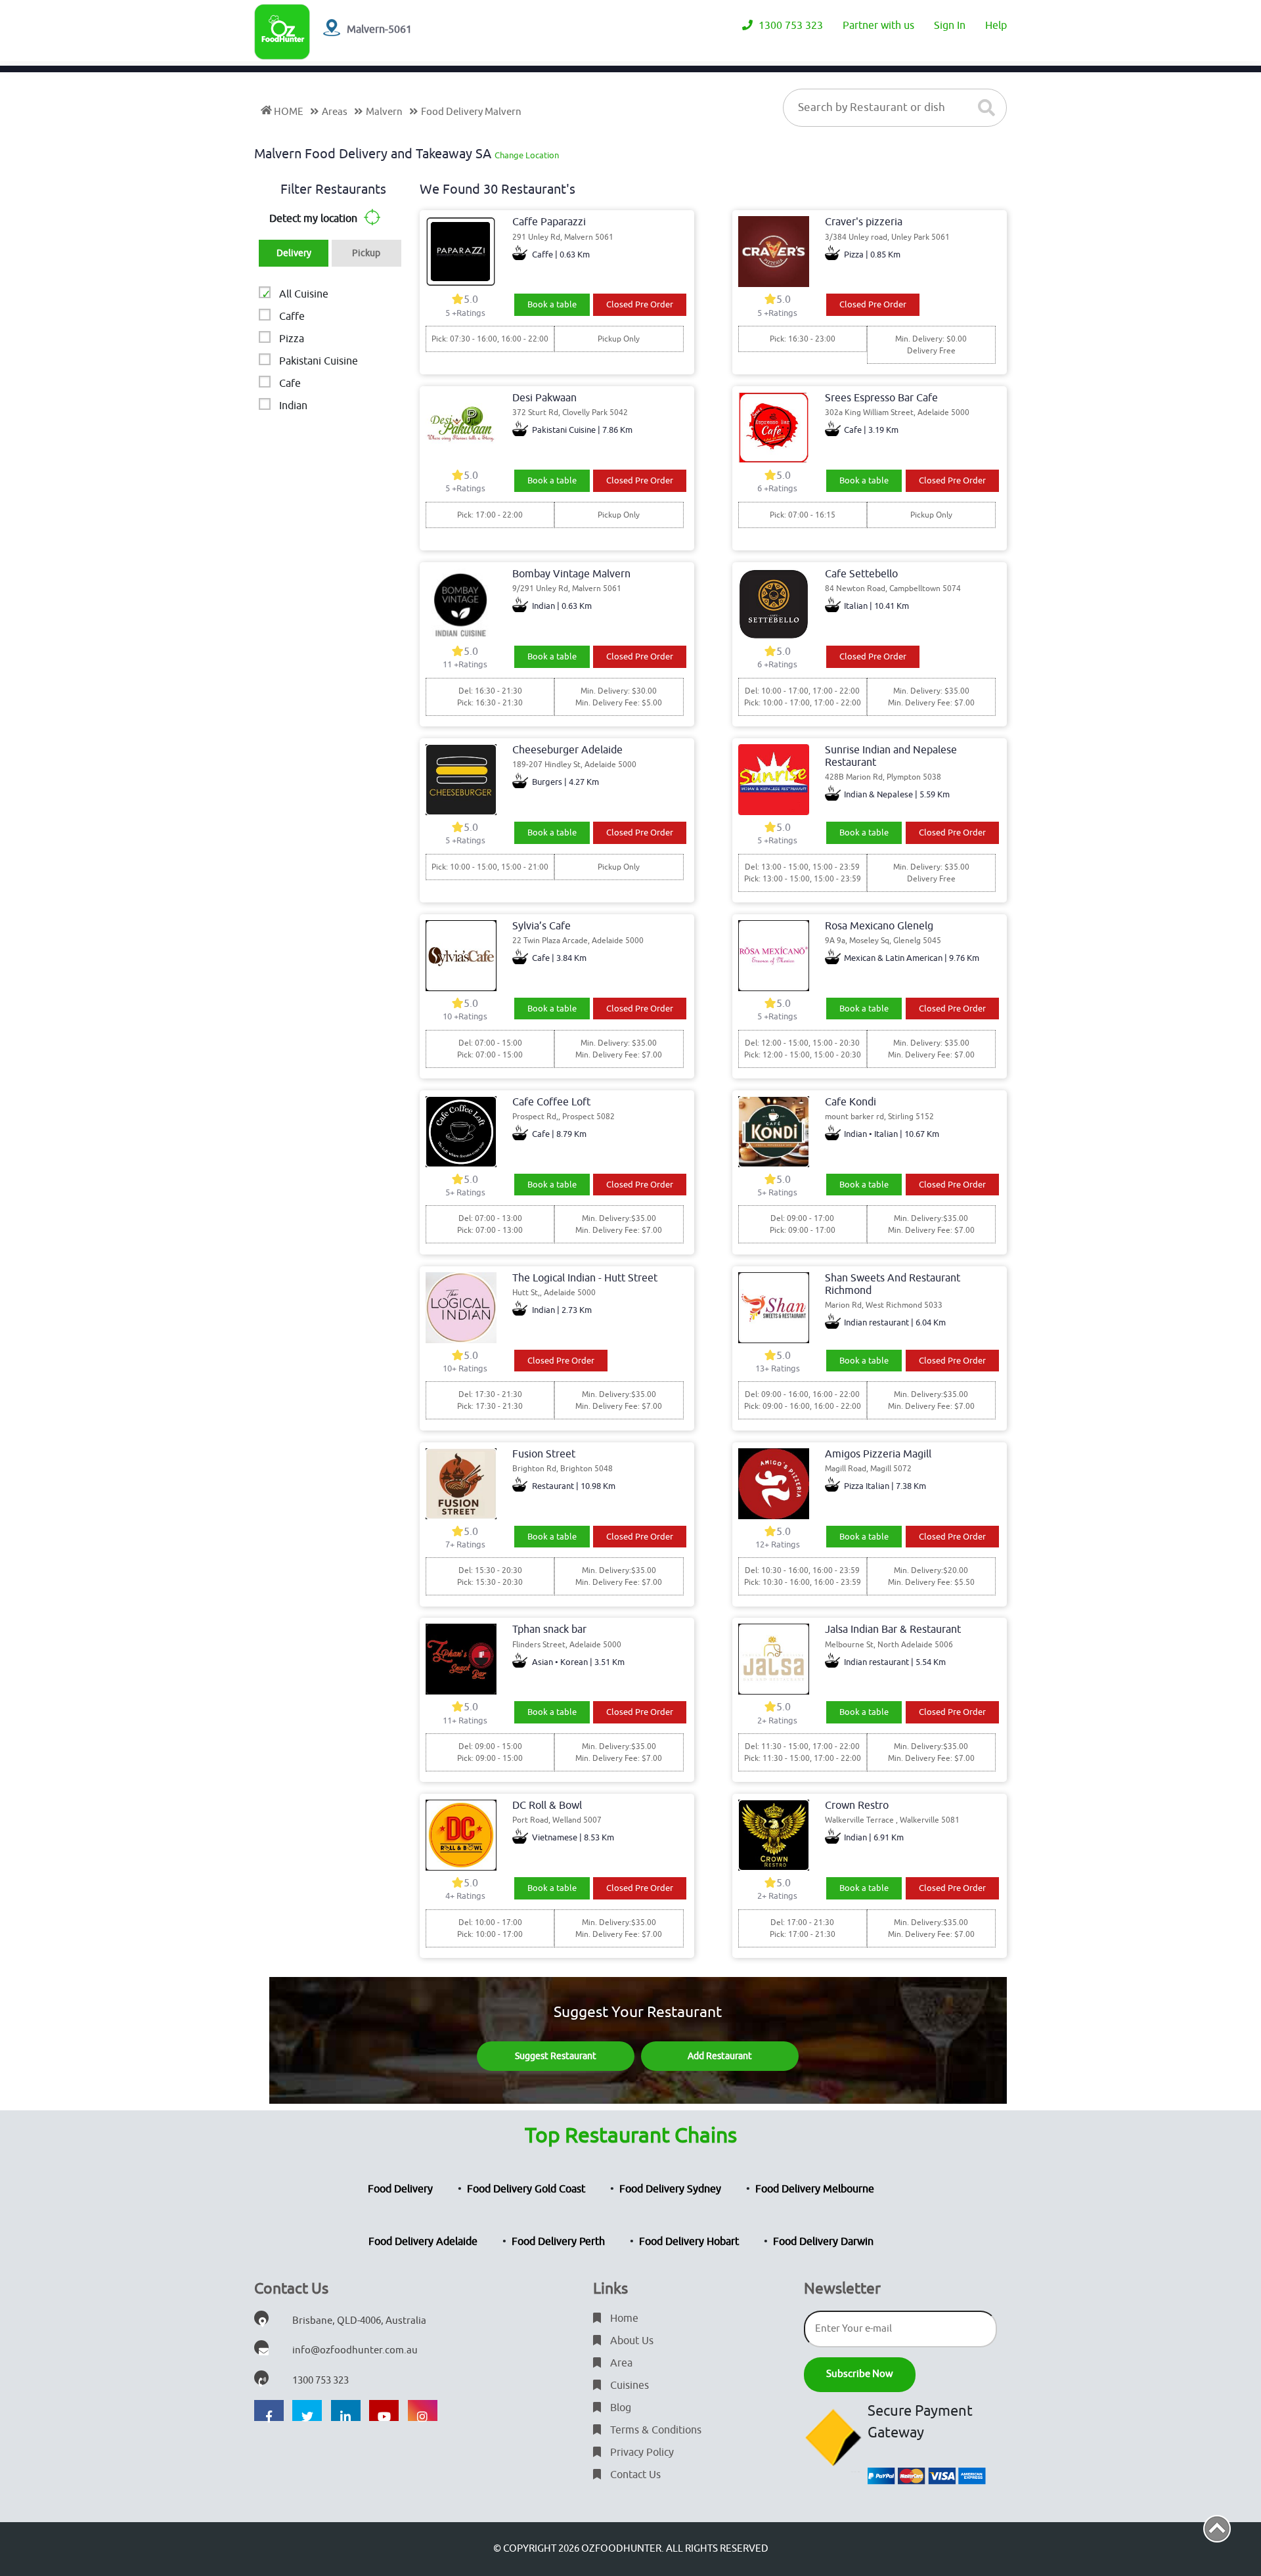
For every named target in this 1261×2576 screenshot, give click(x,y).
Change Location (527, 155)
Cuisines (628, 2386)
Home (623, 2319)
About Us (630, 2341)
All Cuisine (304, 294)
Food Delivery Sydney (670, 2189)
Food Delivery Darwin (823, 2242)
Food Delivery (400, 2189)
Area (620, 2363)
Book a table (552, 304)
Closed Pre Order (640, 304)
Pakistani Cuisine (319, 361)
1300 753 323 (789, 26)
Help (996, 26)
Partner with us (878, 26)
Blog (619, 2408)
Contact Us (634, 2475)
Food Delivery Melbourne (815, 2189)
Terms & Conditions (654, 2430)
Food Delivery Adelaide (423, 2242)
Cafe (290, 384)
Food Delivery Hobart (689, 2242)
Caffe (292, 317)
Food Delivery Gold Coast (526, 2189)
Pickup (366, 253)
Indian (293, 406)
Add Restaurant (720, 2056)
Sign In (950, 26)
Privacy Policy (641, 2453)
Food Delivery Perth (558, 2242)
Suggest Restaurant (556, 2056)
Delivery (294, 253)
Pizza (292, 339)
